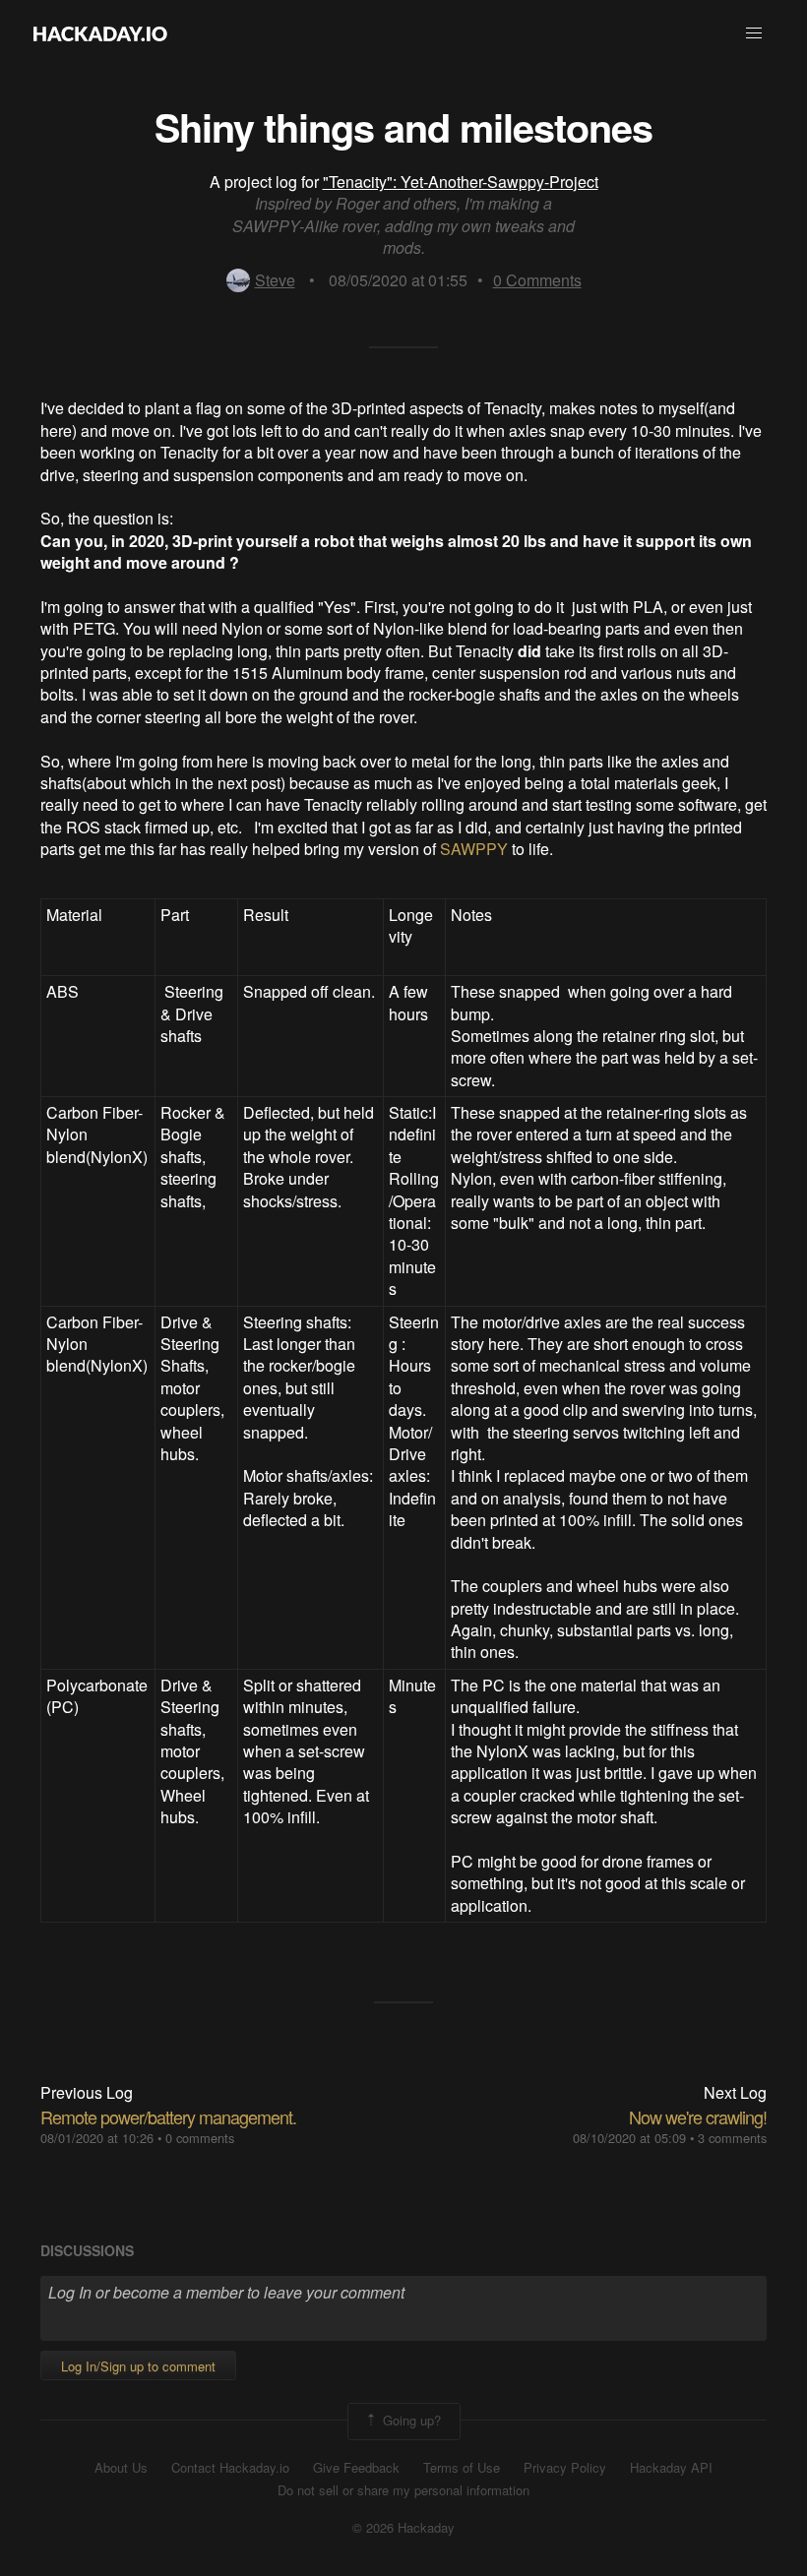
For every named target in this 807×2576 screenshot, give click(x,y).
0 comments (200, 2138)
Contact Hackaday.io (230, 2468)
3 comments (732, 2138)
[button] (754, 33)
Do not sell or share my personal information (403, 2490)
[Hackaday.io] (100, 33)
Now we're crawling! (698, 2116)
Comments (537, 280)
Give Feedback (356, 2468)
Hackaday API (671, 2468)
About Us (121, 2468)
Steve (275, 280)
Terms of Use (462, 2468)
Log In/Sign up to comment (138, 2366)
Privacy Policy (565, 2468)
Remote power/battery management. (168, 2116)
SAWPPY (474, 849)
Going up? (410, 2420)
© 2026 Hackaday (403, 2528)
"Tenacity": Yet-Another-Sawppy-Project (461, 182)
